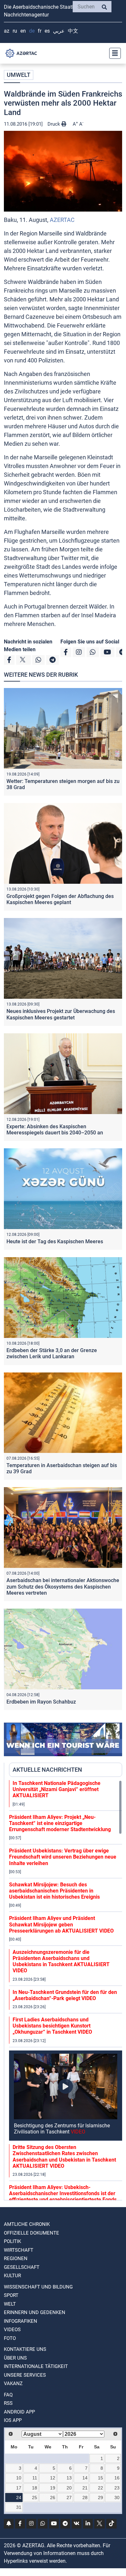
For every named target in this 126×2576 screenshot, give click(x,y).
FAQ (8, 2395)
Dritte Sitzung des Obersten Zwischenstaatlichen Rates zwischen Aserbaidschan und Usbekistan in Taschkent (64, 2157)
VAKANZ (13, 2383)
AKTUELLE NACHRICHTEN (47, 1770)
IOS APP (13, 2420)
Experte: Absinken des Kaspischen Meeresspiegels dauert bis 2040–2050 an (55, 1130)
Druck (54, 124)
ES (47, 31)
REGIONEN (16, 2258)
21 (85, 2488)
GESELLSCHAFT (22, 2267)
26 (53, 2498)
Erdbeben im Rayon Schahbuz (41, 1702)
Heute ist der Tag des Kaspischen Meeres (55, 1241)
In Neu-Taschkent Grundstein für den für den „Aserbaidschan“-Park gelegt (65, 1995)
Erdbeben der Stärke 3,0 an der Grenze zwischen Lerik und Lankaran (52, 1353)
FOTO (10, 2338)
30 (117, 2498)
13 (69, 2478)
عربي (59, 31)
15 (100, 2478)
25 (35, 2498)
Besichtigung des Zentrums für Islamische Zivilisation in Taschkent (62, 2129)
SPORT (11, 2295)
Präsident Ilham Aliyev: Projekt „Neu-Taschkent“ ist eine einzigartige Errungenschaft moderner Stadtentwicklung (60, 1823)
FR (40, 31)
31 (19, 2507)
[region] (66, 1990)
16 (117, 2478)
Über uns (15, 2358)
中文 (73, 31)
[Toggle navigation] (113, 53)
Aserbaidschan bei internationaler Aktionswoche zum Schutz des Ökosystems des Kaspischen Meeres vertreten (63, 1586)
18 (35, 2488)
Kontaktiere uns (25, 2349)
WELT (10, 2304)
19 (53, 2488)
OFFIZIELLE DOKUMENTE (31, 2233)
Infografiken (21, 2321)
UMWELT (19, 75)
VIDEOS (12, 2330)
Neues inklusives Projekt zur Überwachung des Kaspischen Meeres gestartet (61, 1014)
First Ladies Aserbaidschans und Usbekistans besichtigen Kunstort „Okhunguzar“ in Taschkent (52, 2026)
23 (117, 2488)
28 (85, 2498)
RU (15, 31)
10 (19, 2478)
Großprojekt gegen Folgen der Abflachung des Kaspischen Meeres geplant (60, 899)
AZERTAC (62, 220)
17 (19, 2488)
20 (69, 2488)
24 (19, 2498)
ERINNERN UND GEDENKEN (35, 2312)
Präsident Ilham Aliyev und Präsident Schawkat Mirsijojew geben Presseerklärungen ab (61, 1924)
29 (100, 2498)
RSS (8, 2403)
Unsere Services (25, 2375)
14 (85, 2478)
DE (32, 31)
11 (35, 2478)
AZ (7, 31)
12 (53, 2478)
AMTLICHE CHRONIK (27, 2224)
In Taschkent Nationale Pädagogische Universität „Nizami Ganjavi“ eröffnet (57, 1789)
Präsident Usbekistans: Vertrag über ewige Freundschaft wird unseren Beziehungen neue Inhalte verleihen (63, 1857)
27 (69, 2498)
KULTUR (12, 2276)
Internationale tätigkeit (36, 2366)
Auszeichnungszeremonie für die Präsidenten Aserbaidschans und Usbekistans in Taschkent (61, 1961)
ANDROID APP (19, 2412)
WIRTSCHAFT (19, 2250)
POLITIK (12, 2241)
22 (100, 2488)
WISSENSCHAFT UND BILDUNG (38, 2287)
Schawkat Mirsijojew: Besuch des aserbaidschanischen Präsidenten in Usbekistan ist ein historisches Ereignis (54, 1891)
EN (23, 31)
